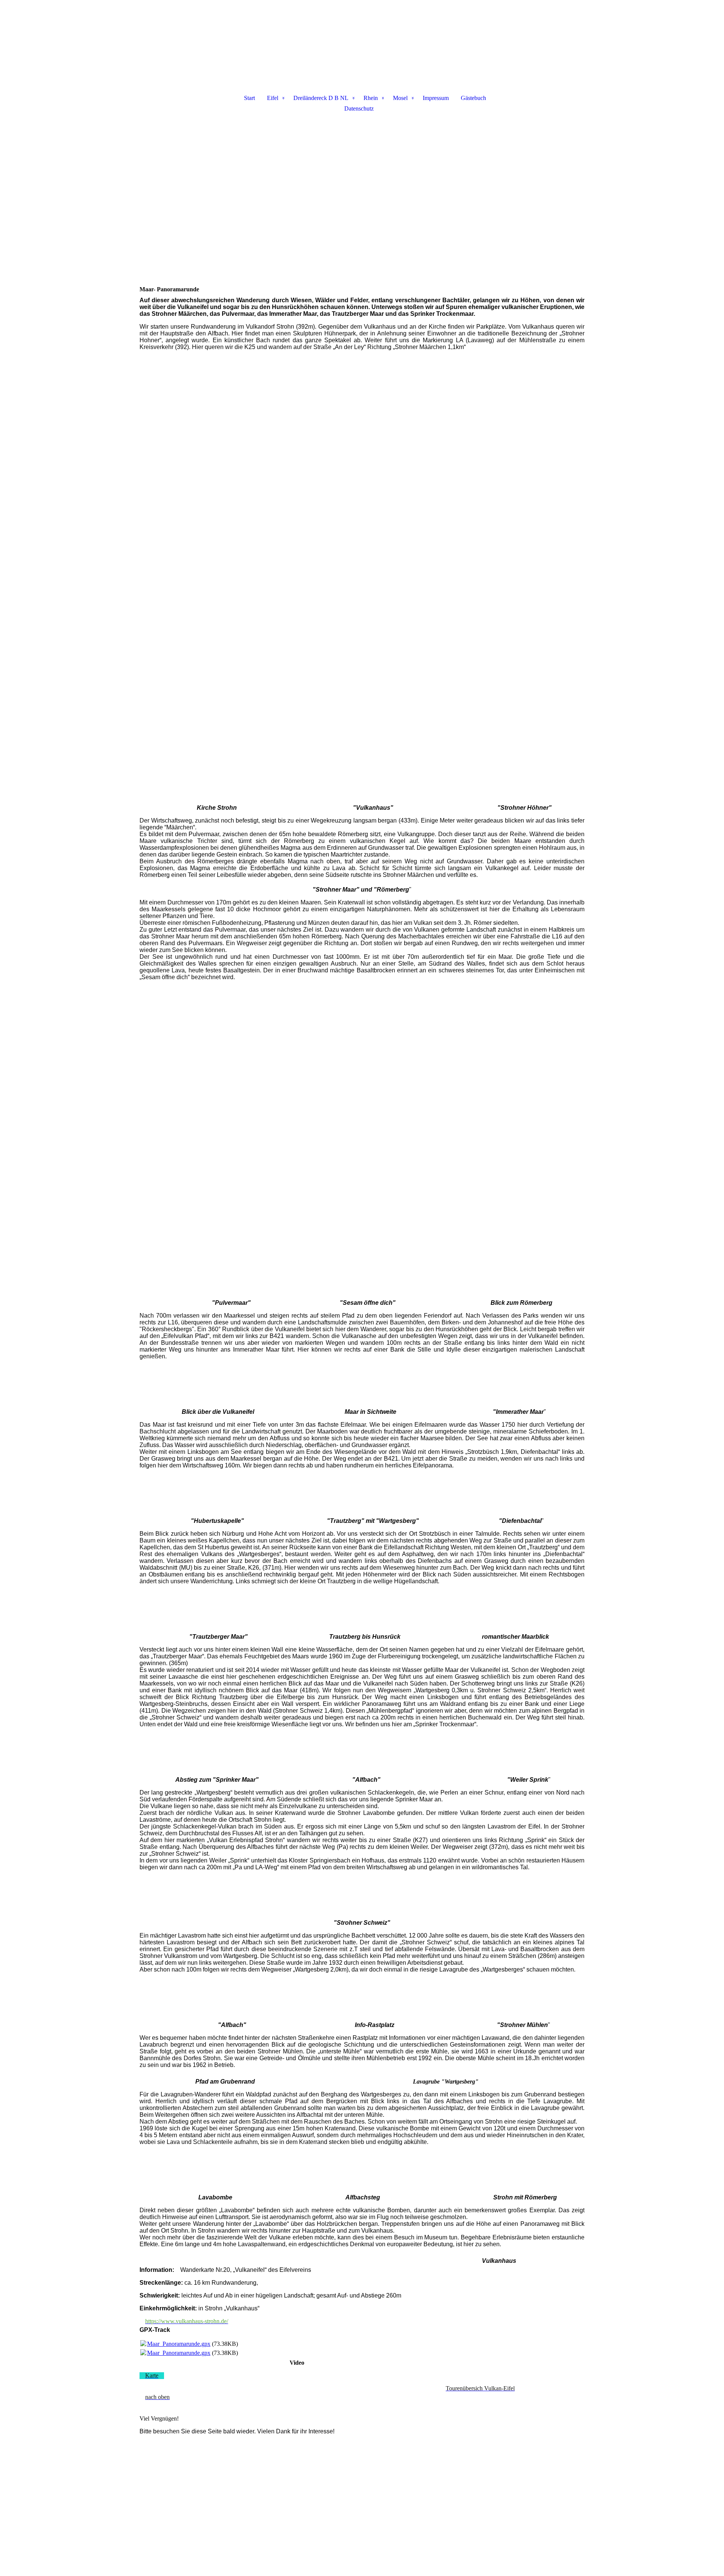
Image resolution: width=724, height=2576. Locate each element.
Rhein (371, 98)
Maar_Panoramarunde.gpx (179, 2344)
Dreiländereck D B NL (321, 98)
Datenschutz (359, 108)
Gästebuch (473, 98)
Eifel (273, 98)
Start (249, 98)
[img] (362, 40)
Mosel (400, 98)
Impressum (436, 98)
